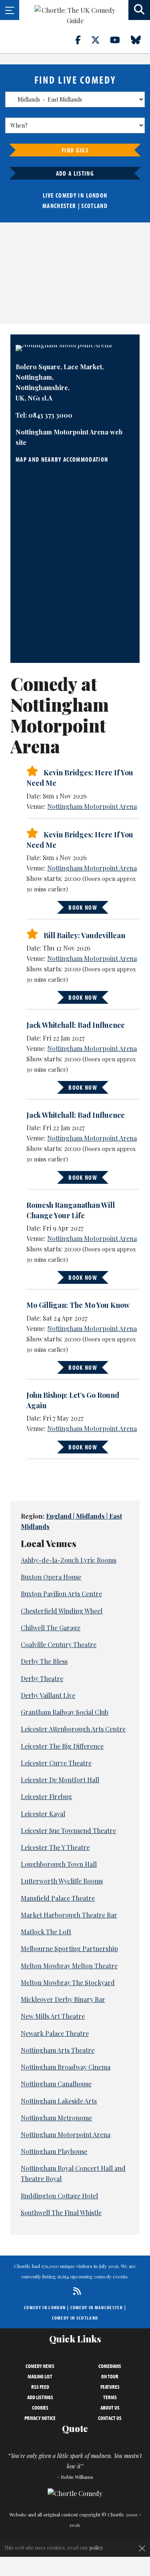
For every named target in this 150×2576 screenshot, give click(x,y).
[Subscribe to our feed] (75, 2291)
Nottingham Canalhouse (56, 2084)
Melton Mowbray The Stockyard (68, 1983)
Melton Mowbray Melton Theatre (69, 1966)
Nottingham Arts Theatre (58, 2050)
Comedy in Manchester (97, 2307)
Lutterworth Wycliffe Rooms (62, 1881)
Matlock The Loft (46, 1932)
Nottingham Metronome (56, 2118)
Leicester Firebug (46, 1796)
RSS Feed (40, 2387)
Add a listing (75, 173)
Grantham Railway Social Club (65, 1712)
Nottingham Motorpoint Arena (92, 806)
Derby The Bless (44, 1661)
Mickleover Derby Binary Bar (63, 1999)
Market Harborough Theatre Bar (69, 1915)
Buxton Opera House (51, 1577)
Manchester (59, 206)
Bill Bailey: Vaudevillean (84, 935)
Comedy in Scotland (75, 2318)
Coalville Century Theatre (59, 1644)
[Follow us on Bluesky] (140, 40)
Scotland (94, 206)
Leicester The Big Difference (62, 1746)
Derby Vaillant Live (48, 1695)
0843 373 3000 (50, 415)
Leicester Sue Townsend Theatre (68, 1830)
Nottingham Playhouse (54, 2151)
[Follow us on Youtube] (120, 40)
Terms (110, 2397)
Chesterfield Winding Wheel (62, 1611)
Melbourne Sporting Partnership (69, 1949)
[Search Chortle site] (139, 10)
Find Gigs (75, 150)
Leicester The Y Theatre (55, 1847)
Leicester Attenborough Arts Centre (73, 1729)
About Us (110, 2408)
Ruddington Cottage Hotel (59, 2196)
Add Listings (40, 2397)
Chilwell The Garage (51, 1628)
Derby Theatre (42, 1678)
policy (96, 2547)
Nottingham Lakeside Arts (59, 2101)
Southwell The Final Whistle (61, 2213)
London (97, 195)
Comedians (110, 2366)
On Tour (110, 2376)
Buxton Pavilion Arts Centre (61, 1594)
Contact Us (110, 2418)
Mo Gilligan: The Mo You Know (78, 1305)
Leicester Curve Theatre (56, 1763)
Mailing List (40, 2376)
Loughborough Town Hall (59, 1864)
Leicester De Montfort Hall (60, 1780)
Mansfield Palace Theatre (58, 1898)
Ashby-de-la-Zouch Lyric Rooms (69, 1560)
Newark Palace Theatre (55, 2033)
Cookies (40, 2408)
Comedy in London (45, 2307)
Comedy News (40, 2366)
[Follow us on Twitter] (100, 40)
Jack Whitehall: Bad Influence (76, 1025)
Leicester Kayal (43, 1814)
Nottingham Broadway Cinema (66, 2067)
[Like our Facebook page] (83, 40)
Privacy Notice (40, 2418)
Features (110, 2387)
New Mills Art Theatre (53, 2016)
